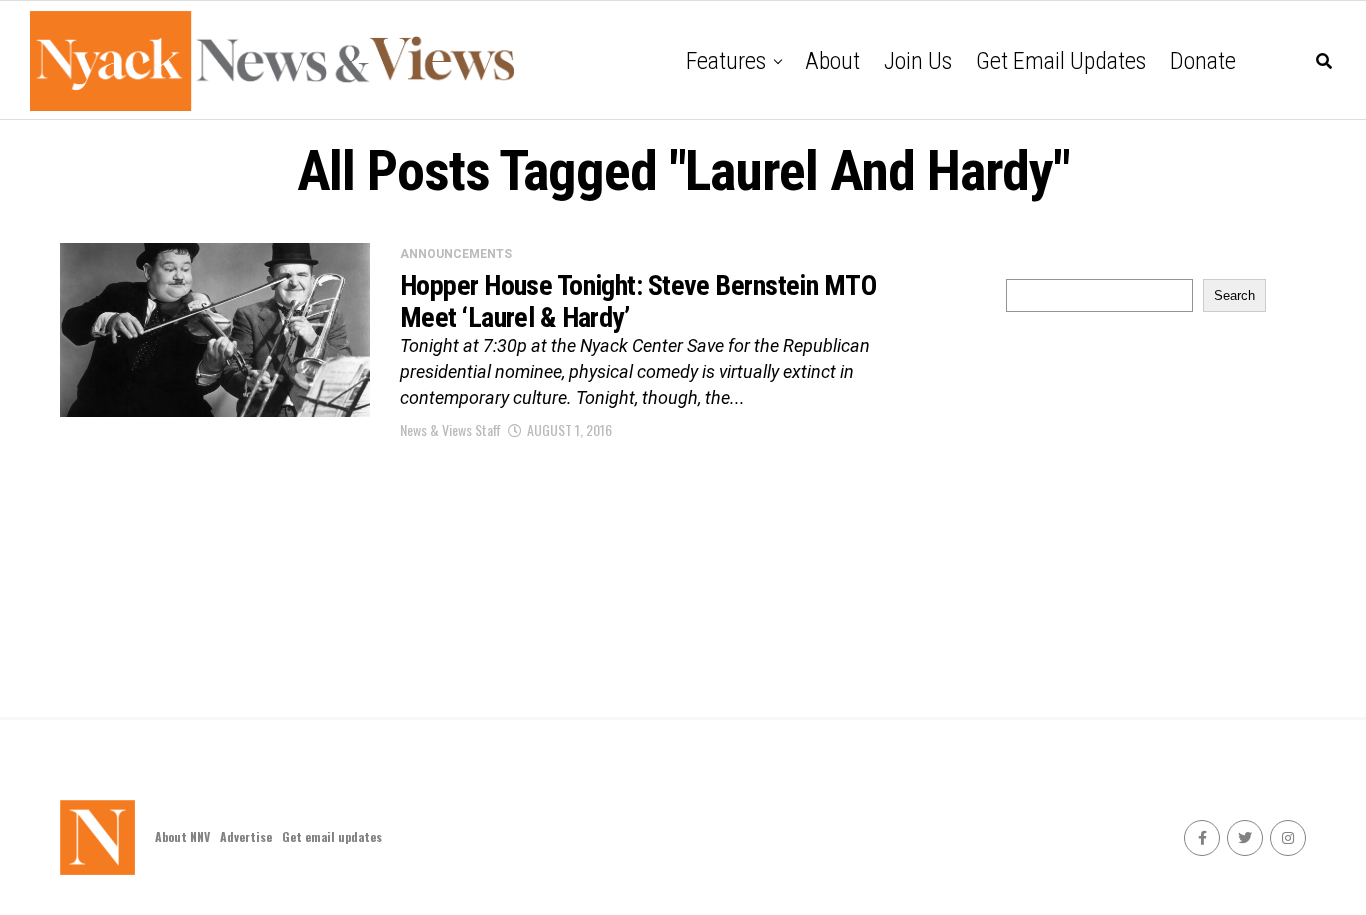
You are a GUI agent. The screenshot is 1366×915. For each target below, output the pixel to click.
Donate (1203, 61)
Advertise (246, 836)
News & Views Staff (450, 429)
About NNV (182, 836)
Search (1234, 295)
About (832, 61)
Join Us (918, 61)
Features (726, 61)
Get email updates (1061, 61)
